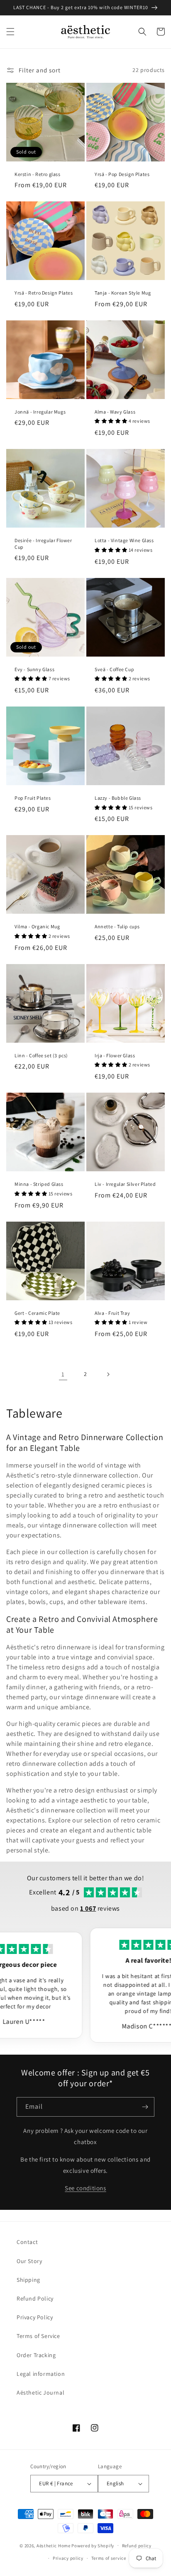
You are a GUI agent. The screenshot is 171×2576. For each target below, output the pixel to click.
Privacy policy (68, 2558)
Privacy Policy (35, 2317)
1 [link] (63, 1374)
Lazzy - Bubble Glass (118, 798)
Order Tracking (36, 2355)
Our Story (29, 2261)
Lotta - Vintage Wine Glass (124, 540)
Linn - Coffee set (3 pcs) (41, 1055)
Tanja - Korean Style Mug (123, 293)
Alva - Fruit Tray (112, 1313)
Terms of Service (38, 2336)
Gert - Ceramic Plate (37, 1313)
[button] (10, 32)
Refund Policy (35, 2298)
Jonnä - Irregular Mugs (40, 412)
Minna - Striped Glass (39, 1184)
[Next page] (108, 1374)
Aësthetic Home (54, 2545)
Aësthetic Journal (40, 2393)
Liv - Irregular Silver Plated (125, 1184)
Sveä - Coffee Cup (114, 669)
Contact (27, 2242)
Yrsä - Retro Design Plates (44, 293)
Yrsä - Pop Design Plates (122, 174)
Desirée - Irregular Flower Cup (43, 544)
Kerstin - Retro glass (38, 174)
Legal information (41, 2374)
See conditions (85, 2188)
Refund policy (137, 2546)
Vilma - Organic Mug (37, 926)
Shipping (28, 2280)
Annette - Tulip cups (117, 926)
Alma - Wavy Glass (115, 412)
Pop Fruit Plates (33, 798)
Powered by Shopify (93, 2545)
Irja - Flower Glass (115, 1055)
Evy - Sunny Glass (34, 669)
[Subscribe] (145, 2107)
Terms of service (109, 2558)
